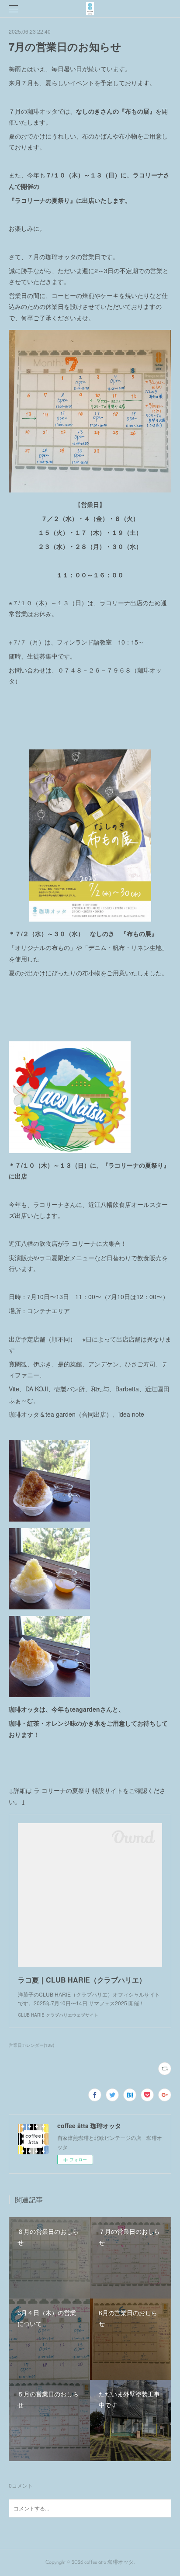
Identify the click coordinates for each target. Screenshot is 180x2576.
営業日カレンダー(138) (31, 2045)
